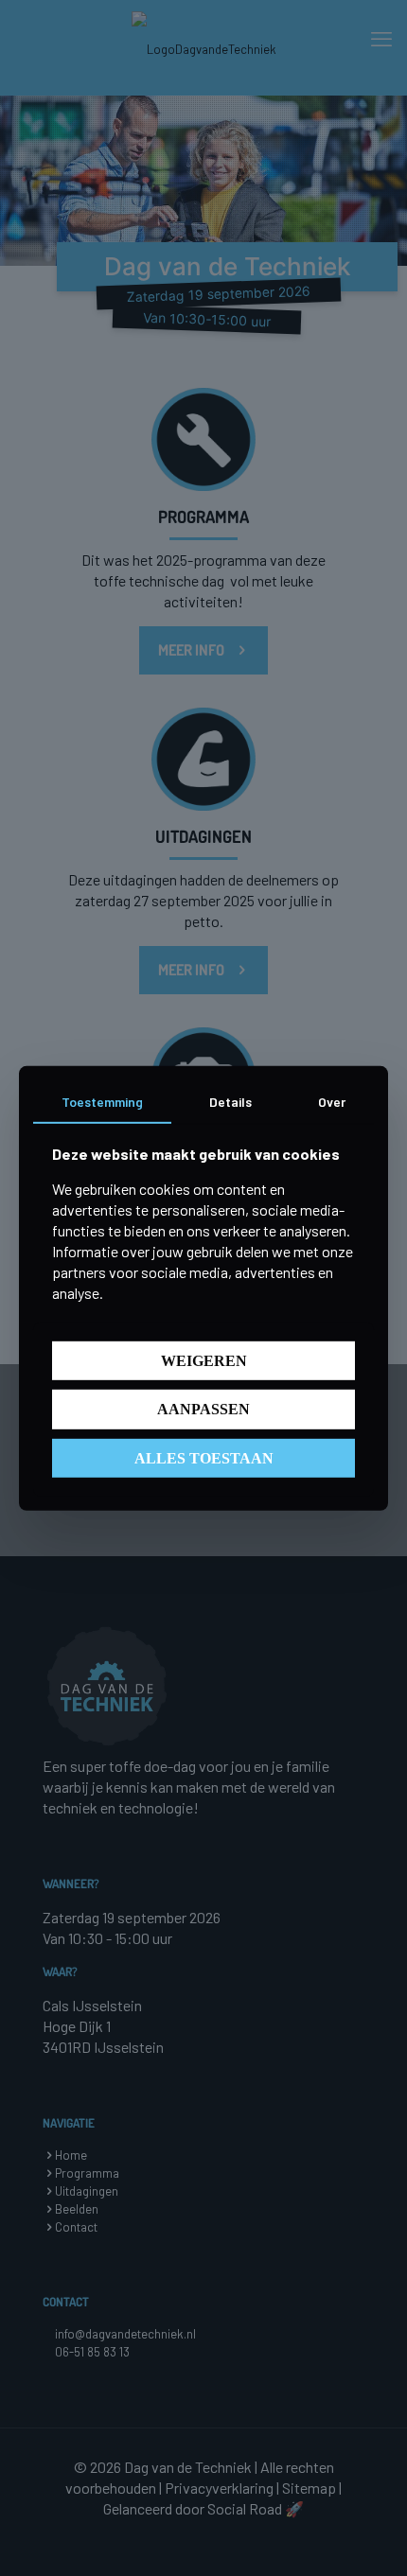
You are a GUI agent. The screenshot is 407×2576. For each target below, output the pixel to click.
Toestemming (102, 1101)
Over (332, 1101)
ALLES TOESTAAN (204, 1457)
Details (230, 1101)
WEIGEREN (204, 1361)
